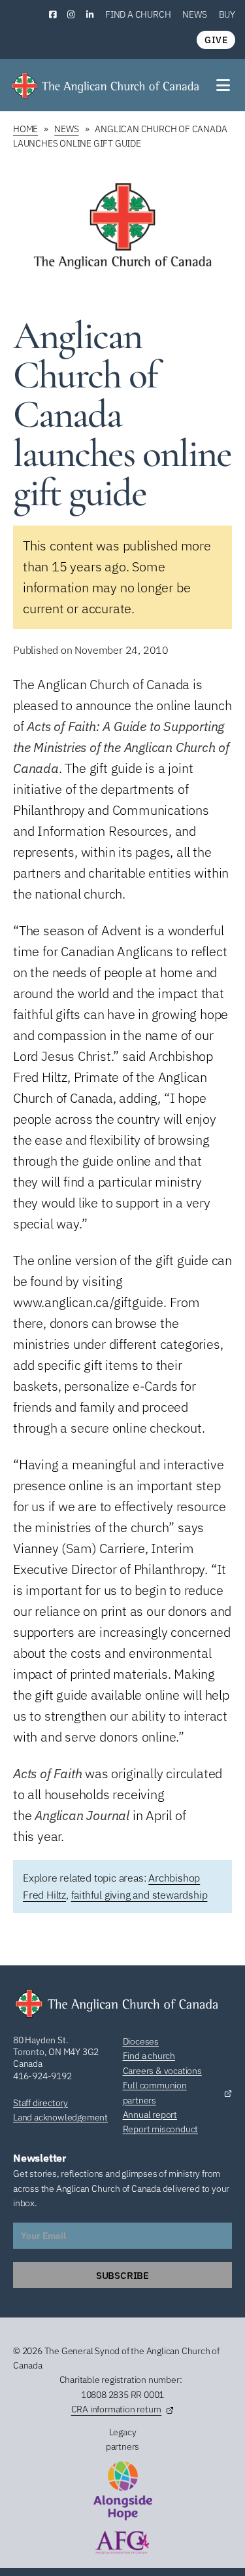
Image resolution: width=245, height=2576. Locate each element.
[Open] (224, 85)
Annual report (150, 2115)
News (194, 14)
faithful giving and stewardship (139, 1895)
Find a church (138, 14)
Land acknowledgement (60, 2117)
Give (216, 40)
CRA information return (117, 2409)
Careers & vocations (162, 2071)
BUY (227, 14)
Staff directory (41, 2103)
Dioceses (141, 2041)
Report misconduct (161, 2129)
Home (25, 129)
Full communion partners (155, 2092)
